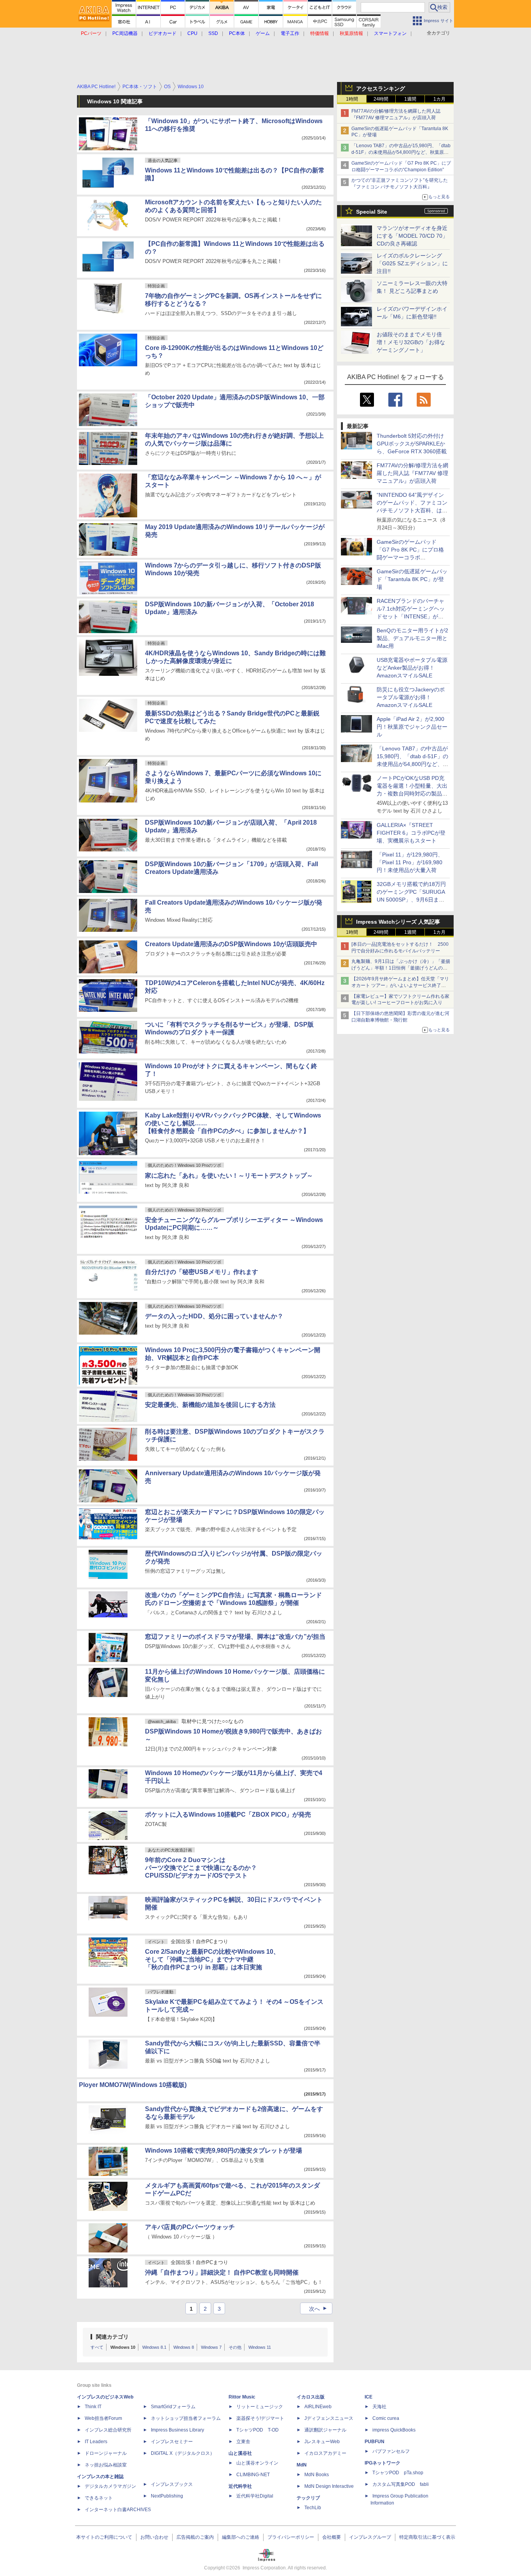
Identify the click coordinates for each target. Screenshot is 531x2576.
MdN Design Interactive (329, 2486)
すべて (97, 2347)
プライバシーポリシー (291, 2537)
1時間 (352, 99)
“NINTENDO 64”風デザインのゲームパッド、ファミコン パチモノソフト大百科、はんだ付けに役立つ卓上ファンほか (412, 510)
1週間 (410, 99)
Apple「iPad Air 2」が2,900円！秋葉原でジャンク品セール (412, 727)
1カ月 (439, 99)
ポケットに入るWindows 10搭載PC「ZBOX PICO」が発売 (228, 1815)
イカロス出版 (311, 2397)
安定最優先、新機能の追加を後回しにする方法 (210, 1405)
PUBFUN (375, 2442)
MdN (302, 2465)
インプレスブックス (172, 2484)
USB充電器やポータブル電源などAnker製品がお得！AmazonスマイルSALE (412, 668)
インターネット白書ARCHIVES (118, 2510)
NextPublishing (167, 2496)
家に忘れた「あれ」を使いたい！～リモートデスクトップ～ (229, 1176)
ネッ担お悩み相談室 (106, 2465)
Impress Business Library (177, 2430)
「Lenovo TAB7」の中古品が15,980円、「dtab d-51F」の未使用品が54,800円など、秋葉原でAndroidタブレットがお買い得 (401, 152)
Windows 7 (211, 2347)
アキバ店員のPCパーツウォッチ (190, 2227)
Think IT (93, 2407)
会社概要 (332, 2537)
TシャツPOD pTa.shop (398, 2473)
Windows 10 (123, 2347)
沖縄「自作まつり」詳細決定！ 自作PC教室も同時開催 (222, 2272)
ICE (369, 2397)
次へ (319, 2309)
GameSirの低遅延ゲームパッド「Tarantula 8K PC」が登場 (412, 579)
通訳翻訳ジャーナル (325, 2430)
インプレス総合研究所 (108, 2430)
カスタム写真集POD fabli (401, 2484)
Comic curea (386, 2418)
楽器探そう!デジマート (260, 2418)
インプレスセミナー (172, 2442)
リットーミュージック (260, 2407)
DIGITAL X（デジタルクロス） (183, 2453)
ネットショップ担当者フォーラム (186, 2418)
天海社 (379, 2407)
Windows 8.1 (154, 2347)
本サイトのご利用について (104, 2537)
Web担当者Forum (103, 2418)
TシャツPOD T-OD (258, 2430)
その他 (235, 2347)
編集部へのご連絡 (241, 2537)
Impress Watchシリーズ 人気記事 (398, 922)
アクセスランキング (381, 89)
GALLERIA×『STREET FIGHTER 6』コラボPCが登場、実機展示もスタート (411, 833)
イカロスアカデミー (325, 2453)
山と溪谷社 (240, 2453)
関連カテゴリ (112, 2337)
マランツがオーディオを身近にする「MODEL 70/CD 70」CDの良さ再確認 (412, 236)
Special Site (372, 212)
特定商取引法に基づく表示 (427, 2537)
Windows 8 (184, 2347)
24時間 (381, 99)
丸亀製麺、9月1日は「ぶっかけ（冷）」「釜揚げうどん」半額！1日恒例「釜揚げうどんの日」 (401, 968)
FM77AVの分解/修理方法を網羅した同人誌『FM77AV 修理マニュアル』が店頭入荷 (412, 473)
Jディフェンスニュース (329, 2418)
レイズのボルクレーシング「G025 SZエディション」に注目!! (412, 263)
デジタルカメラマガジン (110, 2486)
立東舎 (243, 2442)
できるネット (99, 2498)
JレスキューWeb (322, 2442)
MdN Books (317, 2475)
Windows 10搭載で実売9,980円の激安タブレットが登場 (224, 2150)
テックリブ (308, 2498)
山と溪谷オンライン (257, 2463)
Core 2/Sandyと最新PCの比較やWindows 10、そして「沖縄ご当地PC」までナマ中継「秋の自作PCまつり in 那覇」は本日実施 (212, 1959)
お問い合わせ (154, 2537)
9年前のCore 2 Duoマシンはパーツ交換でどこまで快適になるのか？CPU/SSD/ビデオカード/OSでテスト (201, 1868)
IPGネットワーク (383, 2463)
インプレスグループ (370, 2537)
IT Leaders (96, 2442)
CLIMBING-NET (253, 2475)
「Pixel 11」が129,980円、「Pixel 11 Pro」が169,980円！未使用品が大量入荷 (410, 862)
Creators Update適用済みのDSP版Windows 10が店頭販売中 (231, 944)
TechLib (313, 2508)
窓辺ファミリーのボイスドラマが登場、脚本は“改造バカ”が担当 (235, 1637)
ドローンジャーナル (106, 2453)
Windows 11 (260, 2347)
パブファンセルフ (391, 2451)
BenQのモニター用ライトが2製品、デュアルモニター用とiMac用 (412, 638)
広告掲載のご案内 (195, 2537)
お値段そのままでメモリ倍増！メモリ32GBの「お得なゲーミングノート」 (411, 342)
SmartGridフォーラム (173, 2407)
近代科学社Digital (255, 2496)
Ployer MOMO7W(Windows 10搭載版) (133, 2085)
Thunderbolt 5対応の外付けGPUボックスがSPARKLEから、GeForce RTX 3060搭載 (412, 444)
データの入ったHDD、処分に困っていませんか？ (214, 1316)
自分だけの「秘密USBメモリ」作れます (202, 1272)
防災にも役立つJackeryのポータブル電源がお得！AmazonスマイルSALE (411, 697)
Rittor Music (242, 2397)
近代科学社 (240, 2486)
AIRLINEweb (318, 2407)
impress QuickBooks (394, 2430)
